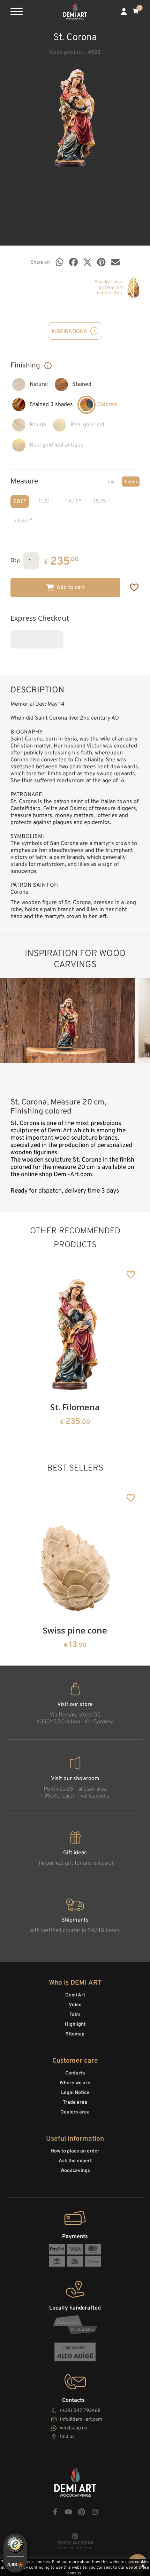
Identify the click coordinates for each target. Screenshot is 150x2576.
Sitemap (75, 2034)
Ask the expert (75, 2161)
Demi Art (75, 1995)
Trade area (75, 2102)
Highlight (75, 2024)
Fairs (75, 2015)
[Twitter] (87, 262)
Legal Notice (75, 2093)
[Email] (115, 262)
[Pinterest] (101, 262)
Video (75, 2005)
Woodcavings (75, 2171)
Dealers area (75, 2112)
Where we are (75, 2083)
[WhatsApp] (59, 262)
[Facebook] (73, 262)
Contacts (75, 2073)
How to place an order (75, 2151)
